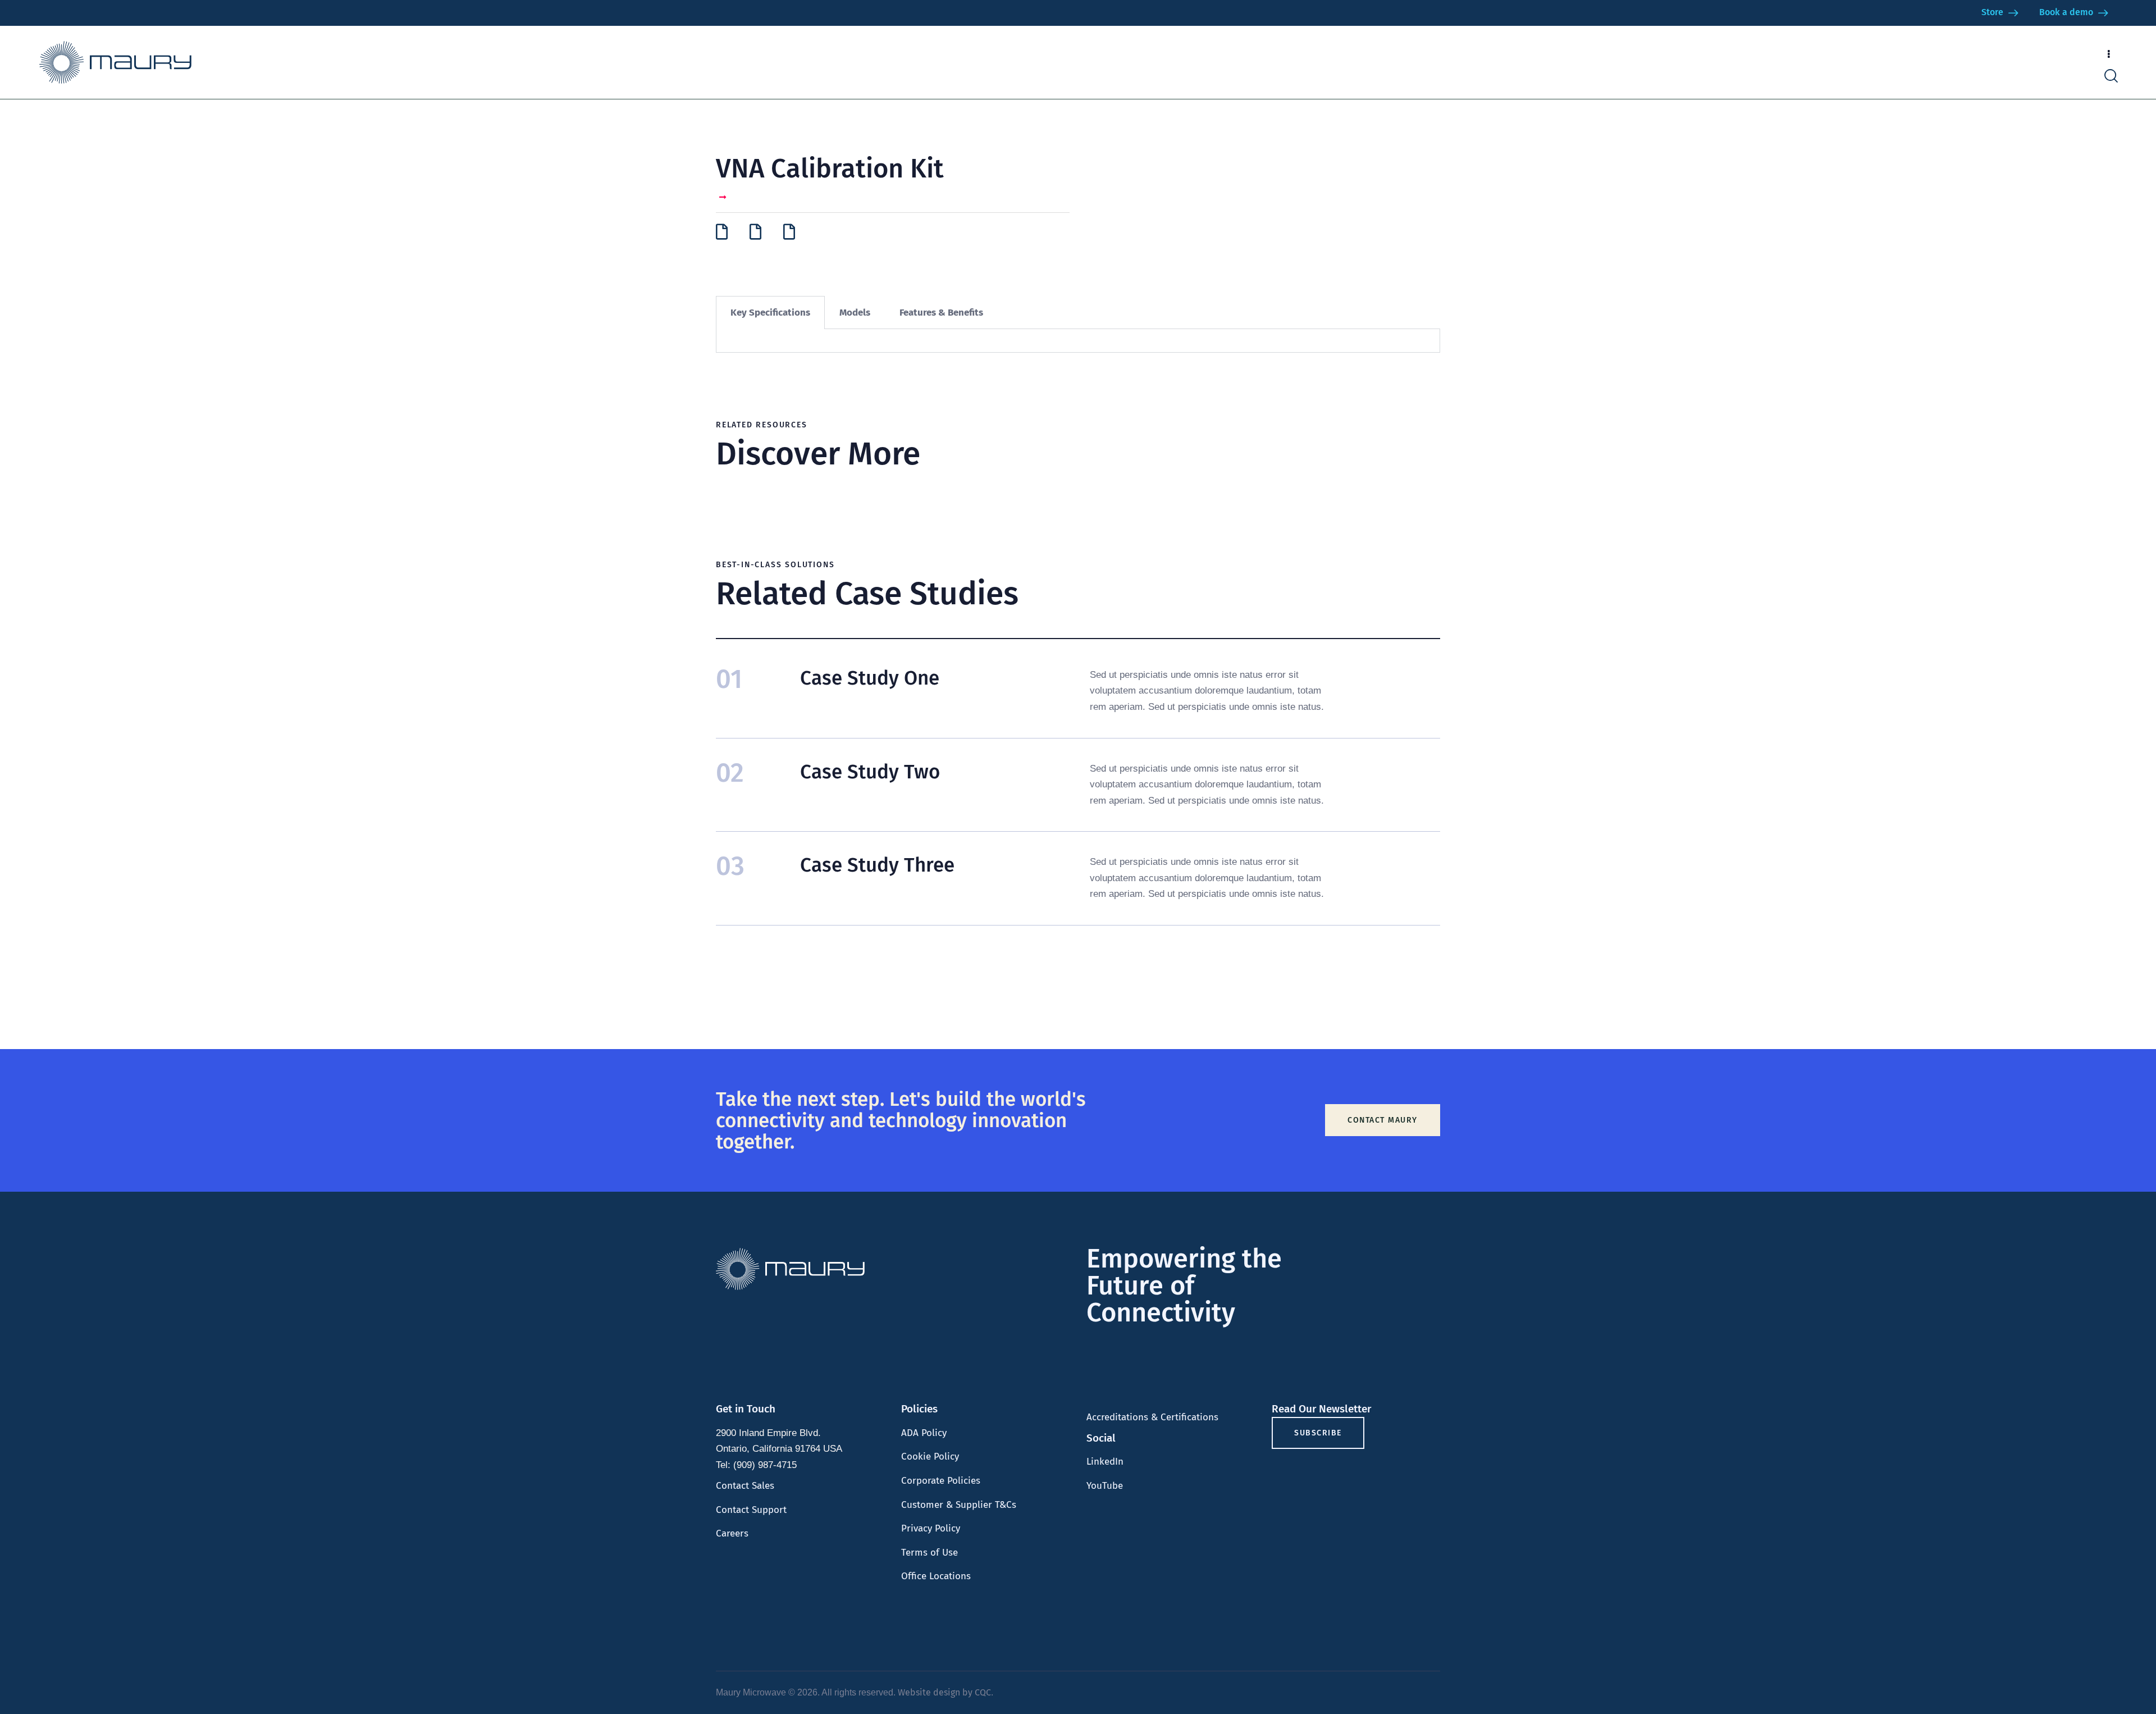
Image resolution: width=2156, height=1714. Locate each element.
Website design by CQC (944, 1692)
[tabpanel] (1078, 341)
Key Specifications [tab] (770, 313)
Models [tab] (855, 313)
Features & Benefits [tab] (941, 313)
